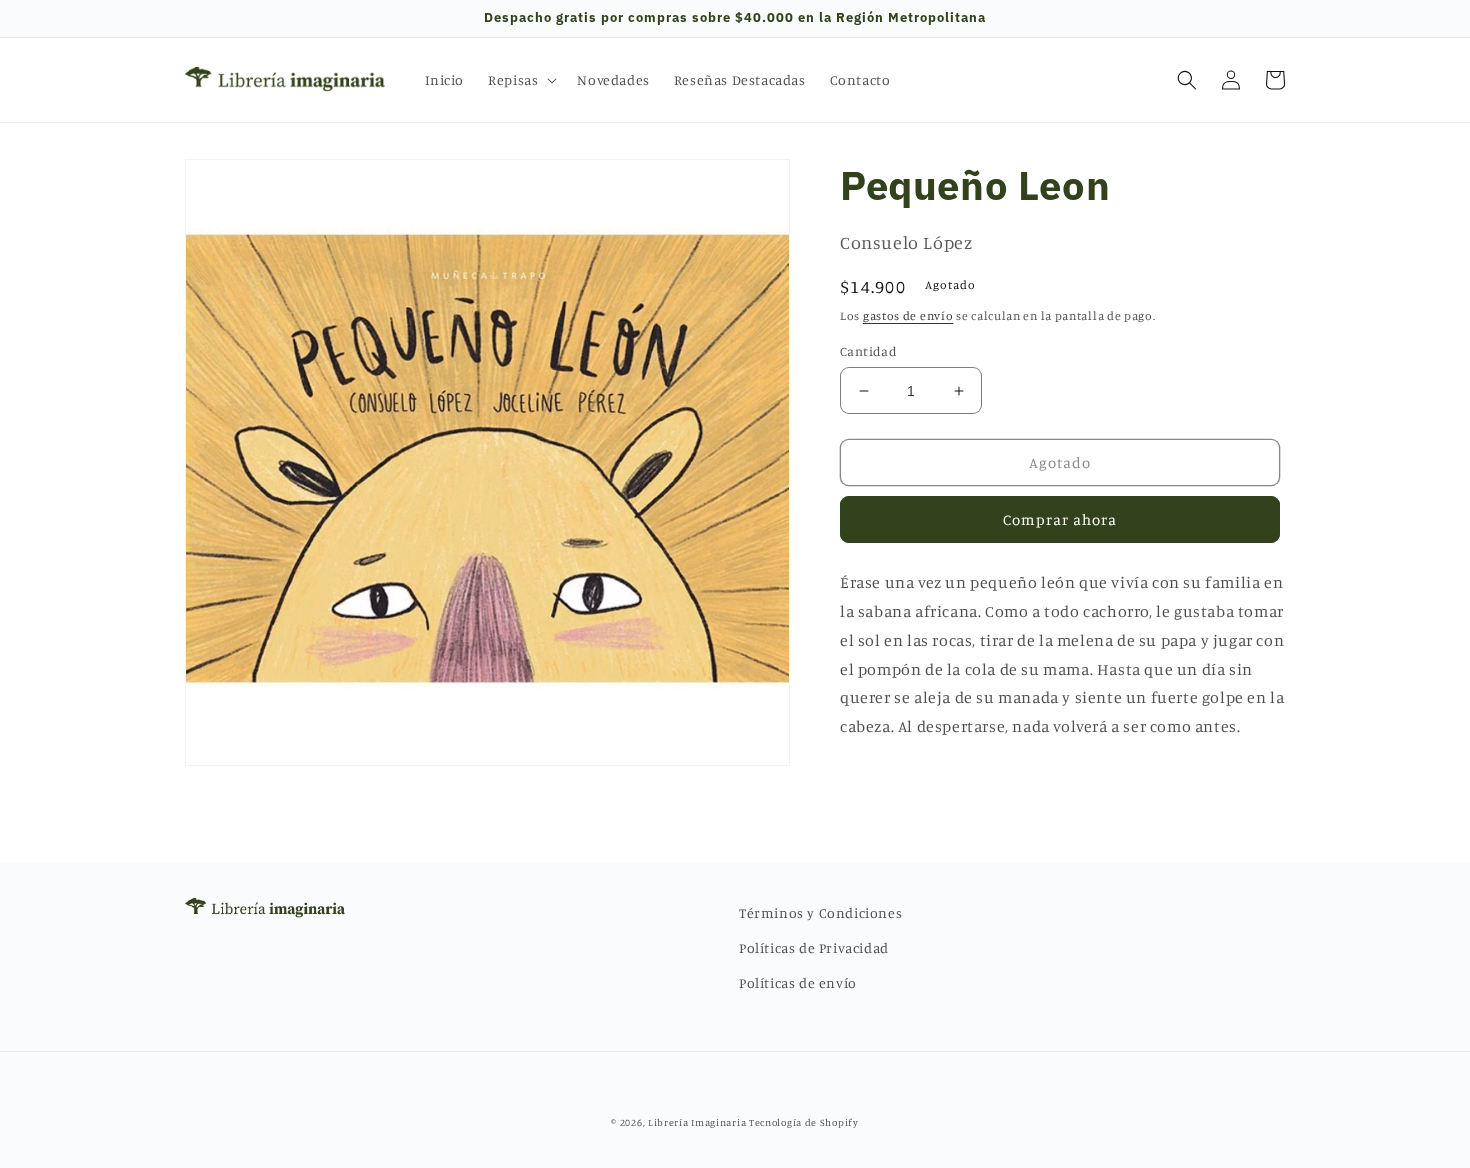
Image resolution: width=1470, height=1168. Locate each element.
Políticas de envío (798, 982)
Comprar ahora (1060, 519)
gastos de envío (908, 315)
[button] (520, 80)
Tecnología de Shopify (804, 1122)
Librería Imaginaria (697, 1122)
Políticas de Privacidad (814, 947)
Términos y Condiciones (820, 912)
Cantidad (868, 351)
